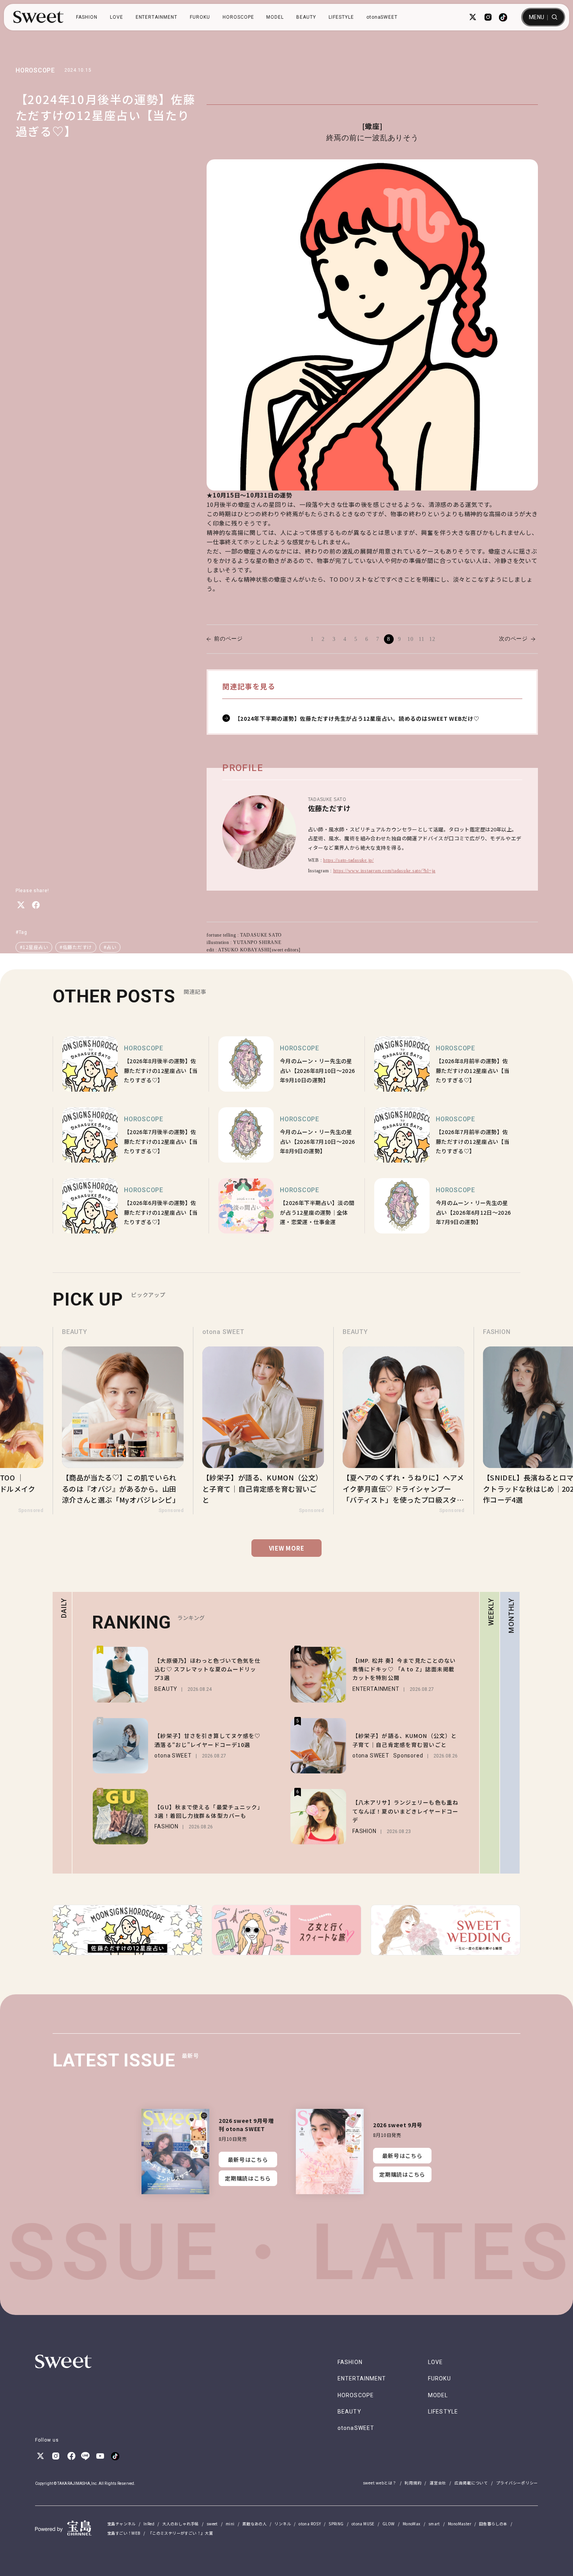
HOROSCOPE (238, 17)
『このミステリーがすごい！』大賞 (180, 2533)
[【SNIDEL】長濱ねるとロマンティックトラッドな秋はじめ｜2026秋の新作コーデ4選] (403, 1421)
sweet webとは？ (380, 2483)
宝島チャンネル (121, 2524)
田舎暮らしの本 (493, 2524)
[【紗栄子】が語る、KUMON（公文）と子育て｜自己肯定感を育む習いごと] (123, 1421)
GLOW (389, 2524)
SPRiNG (336, 2524)
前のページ (228, 639)
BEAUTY (306, 17)
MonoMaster (460, 2524)
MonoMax (412, 2524)
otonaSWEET (382, 17)
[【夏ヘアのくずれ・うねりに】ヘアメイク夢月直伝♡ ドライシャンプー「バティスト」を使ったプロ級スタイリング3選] (263, 1421)
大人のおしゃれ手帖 (180, 2524)
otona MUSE (363, 2524)
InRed (149, 2524)
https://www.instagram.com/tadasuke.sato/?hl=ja (385, 871)
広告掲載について (471, 2483)
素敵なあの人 (255, 2524)
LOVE (117, 17)
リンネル (283, 2524)
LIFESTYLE (341, 17)
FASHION (87, 17)
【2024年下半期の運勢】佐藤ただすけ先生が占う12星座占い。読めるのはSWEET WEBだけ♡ (357, 718)
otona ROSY (310, 2524)
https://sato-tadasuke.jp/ (348, 860)
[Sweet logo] (38, 17)
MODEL (275, 17)
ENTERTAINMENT (157, 17)
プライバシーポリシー (517, 2483)
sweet (212, 2524)
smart (434, 2524)
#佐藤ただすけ (76, 947)
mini (230, 2524)
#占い (110, 947)
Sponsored (31, 1510)
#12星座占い (34, 947)
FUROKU (200, 17)
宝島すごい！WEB (124, 2533)
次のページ (513, 639)
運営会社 (438, 2483)
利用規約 (413, 2483)
